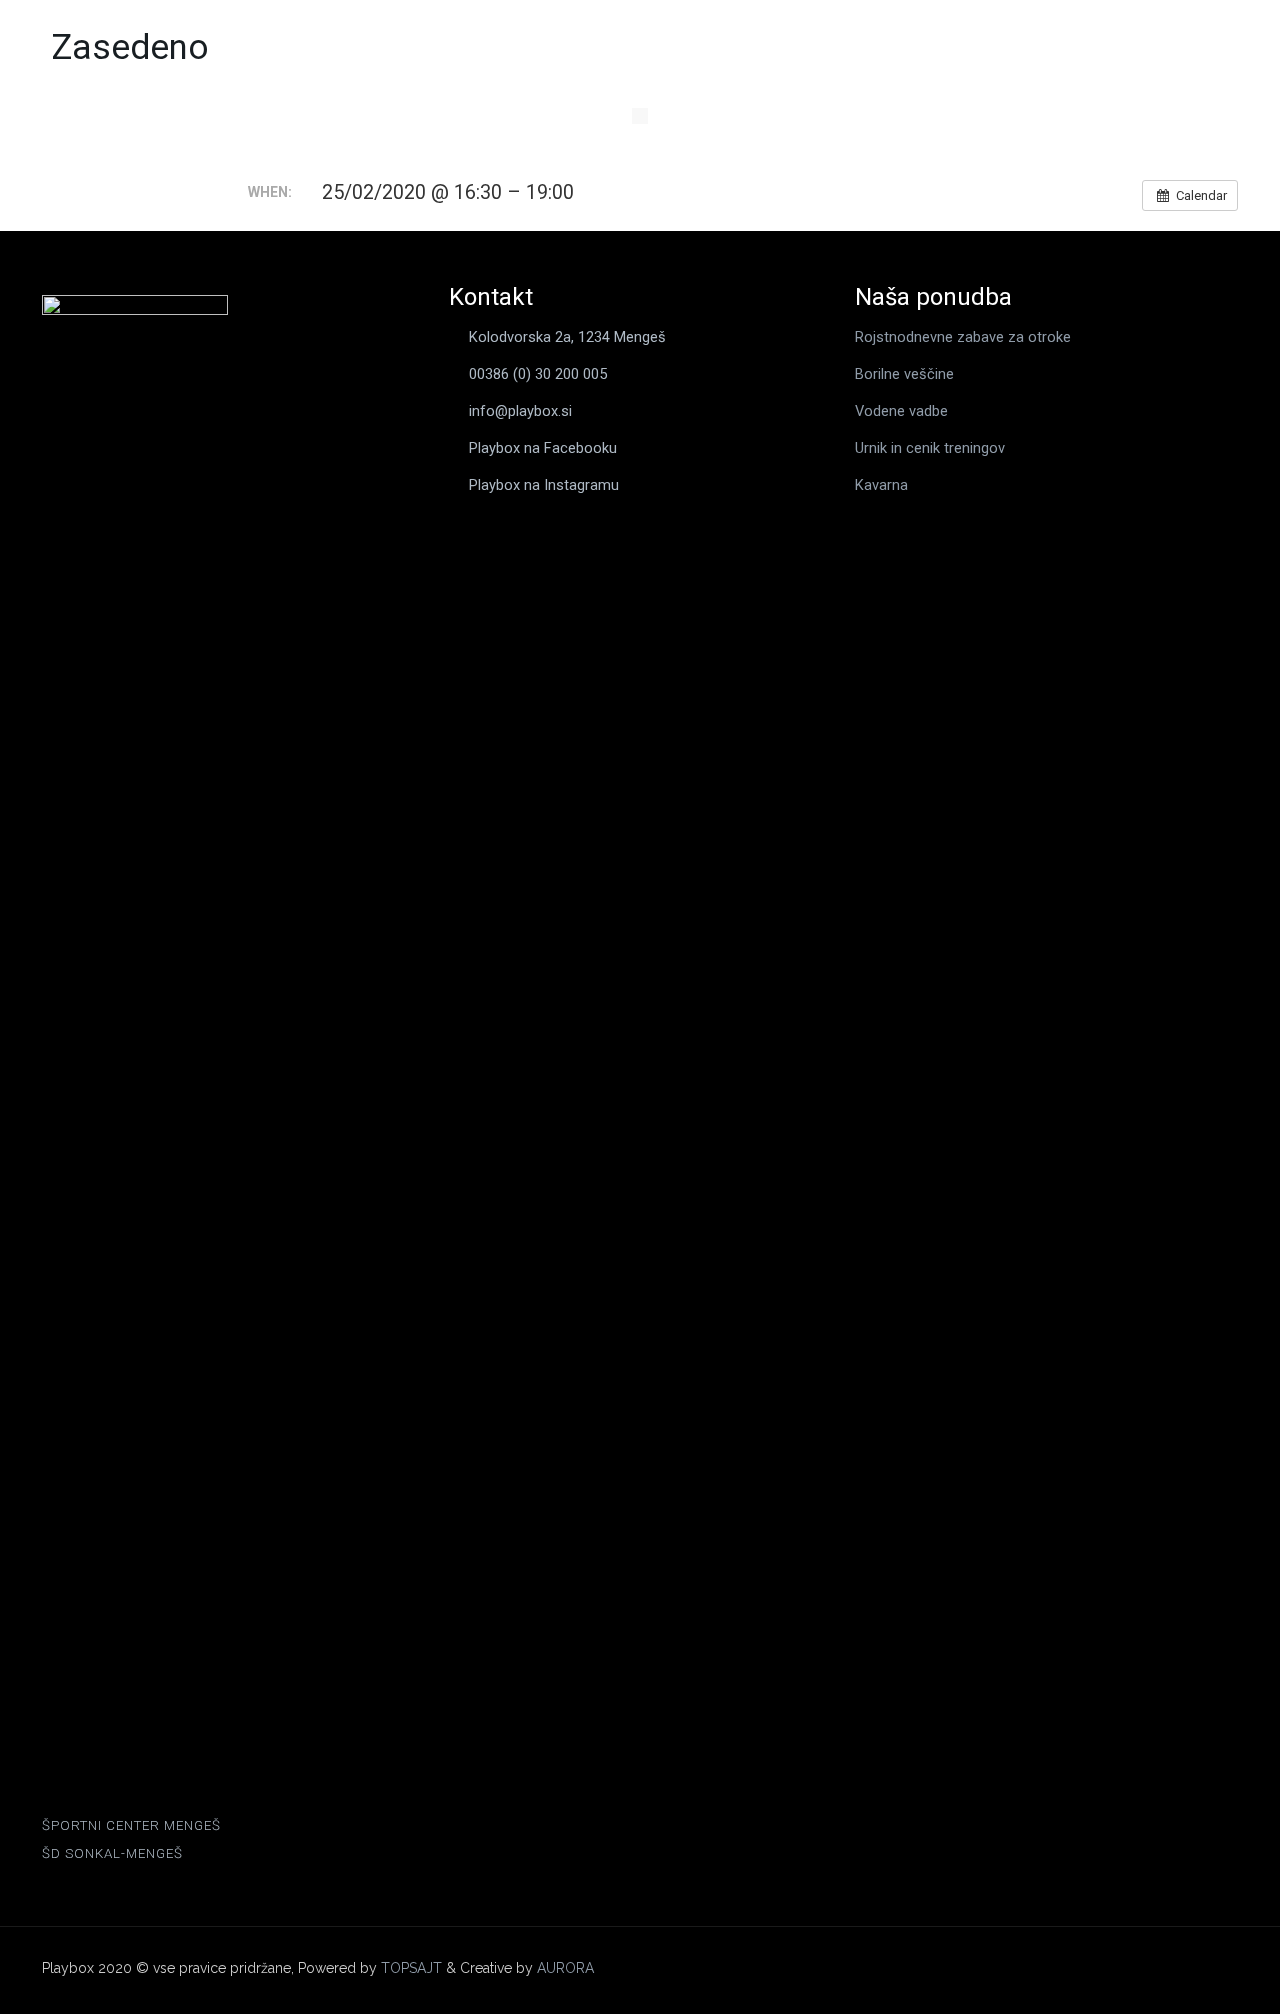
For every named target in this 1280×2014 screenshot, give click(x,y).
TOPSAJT (411, 1968)
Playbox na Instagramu (544, 485)
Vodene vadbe (901, 411)
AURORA (565, 1968)
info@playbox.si (520, 411)
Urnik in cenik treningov (930, 448)
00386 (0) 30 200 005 (538, 374)
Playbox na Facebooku (543, 448)
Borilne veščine (904, 374)
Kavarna (881, 485)
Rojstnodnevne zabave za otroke (963, 337)
